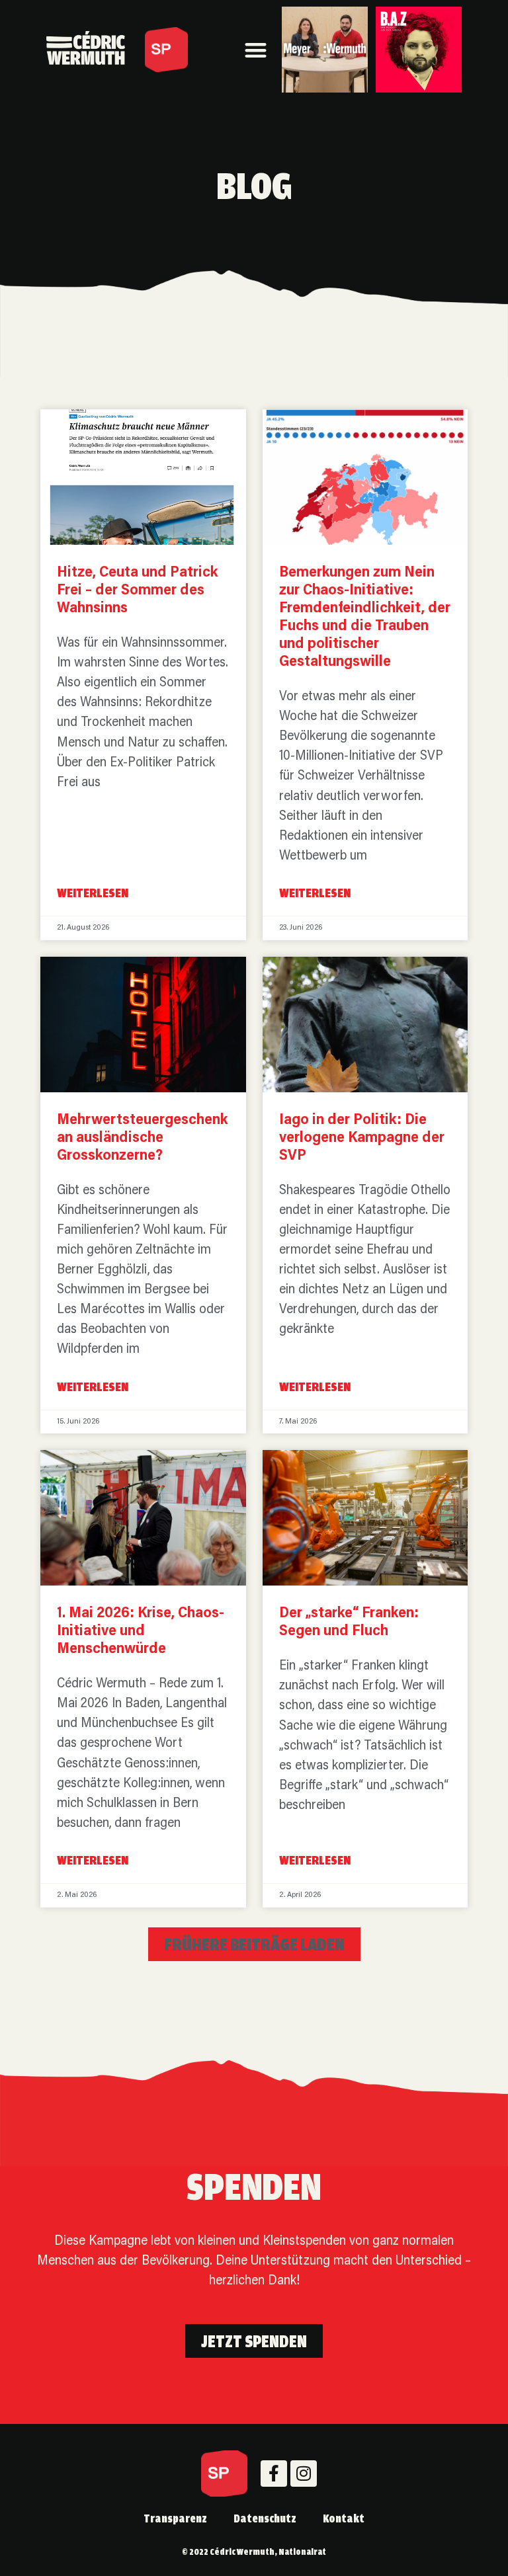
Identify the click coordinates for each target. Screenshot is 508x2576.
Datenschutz (265, 2518)
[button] (256, 50)
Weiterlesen (93, 893)
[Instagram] (304, 2474)
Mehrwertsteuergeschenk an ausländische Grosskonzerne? (142, 1138)
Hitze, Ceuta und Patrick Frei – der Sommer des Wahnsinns (137, 591)
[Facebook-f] (274, 2474)
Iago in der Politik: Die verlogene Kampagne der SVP (362, 1138)
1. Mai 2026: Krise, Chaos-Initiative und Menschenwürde (141, 1631)
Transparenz (175, 2518)
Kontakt (344, 2518)
